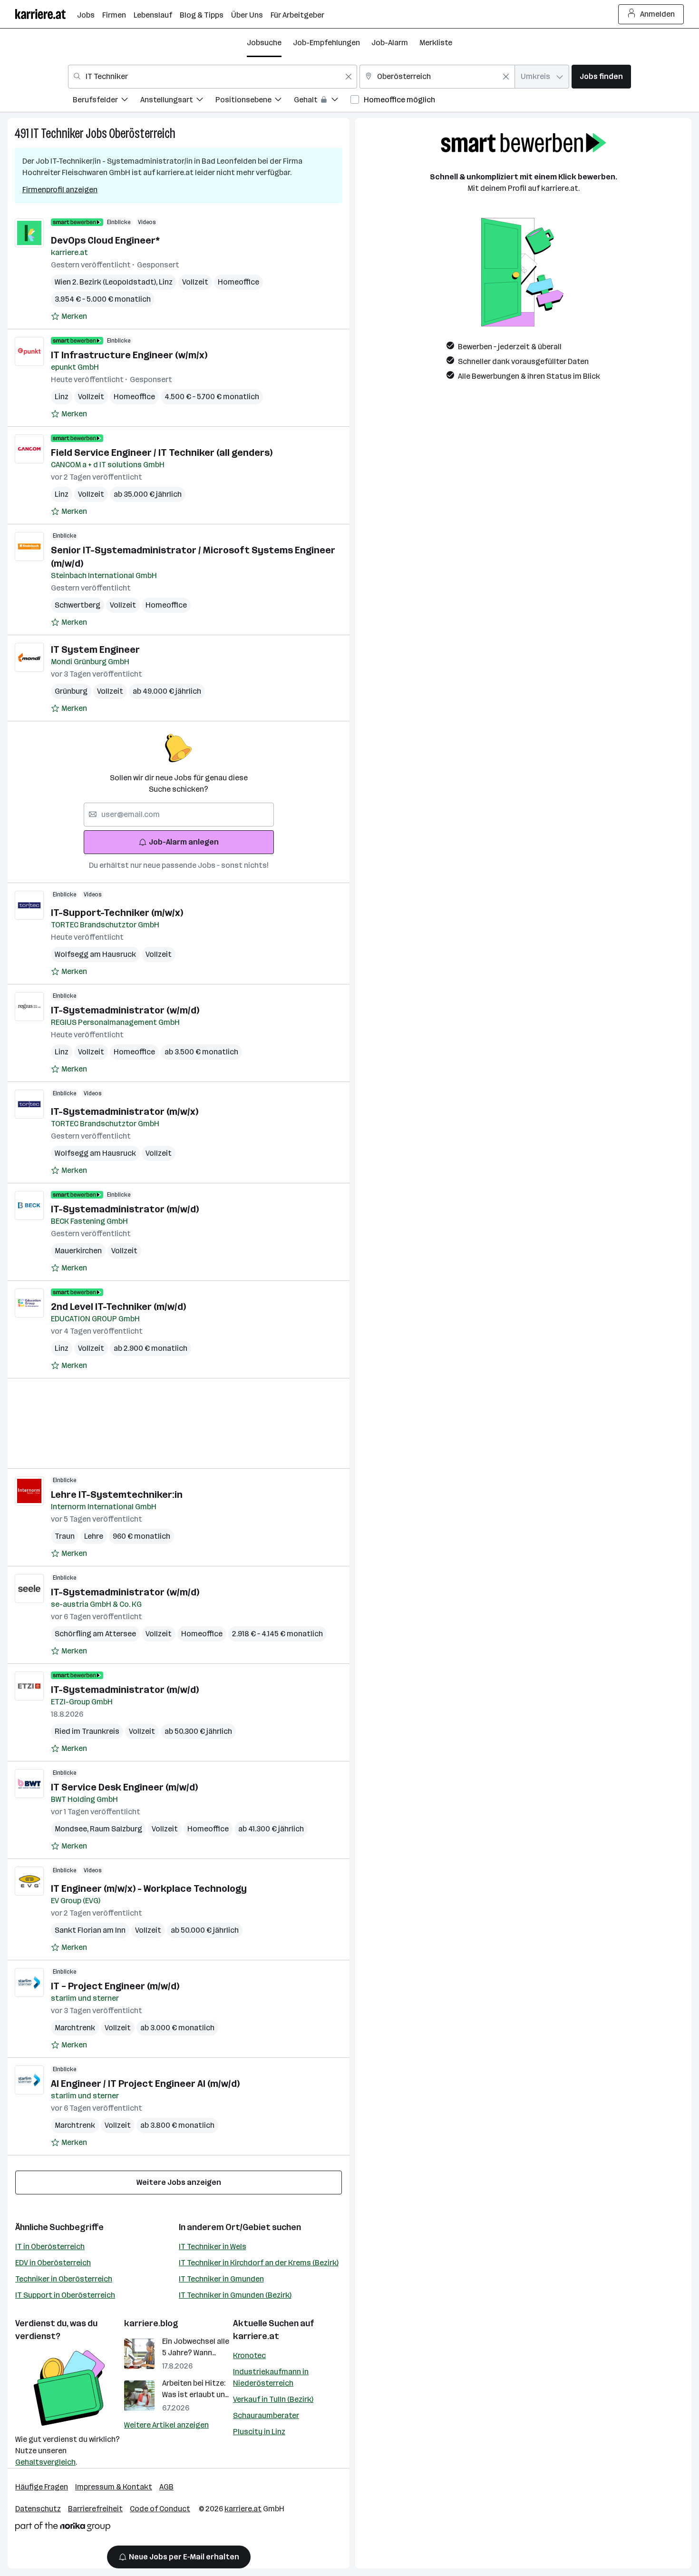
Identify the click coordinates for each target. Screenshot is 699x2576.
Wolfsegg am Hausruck (95, 954)
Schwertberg (78, 605)
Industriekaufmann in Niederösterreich (271, 2377)
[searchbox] (179, 815)
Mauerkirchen (78, 1251)
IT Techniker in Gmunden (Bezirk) (235, 2295)
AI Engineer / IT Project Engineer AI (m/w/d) (145, 2084)
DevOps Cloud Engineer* (105, 240)
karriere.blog (151, 2323)
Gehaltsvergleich (45, 2462)
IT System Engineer (95, 649)
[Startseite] (46, 14)
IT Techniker (57, 133)
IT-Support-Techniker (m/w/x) (117, 913)
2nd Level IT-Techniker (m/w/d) (118, 1307)
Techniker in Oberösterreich (64, 2279)
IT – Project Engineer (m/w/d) (115, 1986)
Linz (166, 282)
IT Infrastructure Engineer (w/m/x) (129, 355)
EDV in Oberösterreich (53, 2263)
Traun (65, 1536)
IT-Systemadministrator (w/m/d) (125, 1010)
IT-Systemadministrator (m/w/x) (125, 1111)
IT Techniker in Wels (213, 2247)
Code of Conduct (160, 2509)
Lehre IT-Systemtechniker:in (117, 1494)
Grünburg (71, 691)
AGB (166, 2487)
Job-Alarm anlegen (184, 842)
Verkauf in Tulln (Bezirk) (273, 2399)
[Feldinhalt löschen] (349, 77)
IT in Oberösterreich (50, 2247)
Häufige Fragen (42, 2487)
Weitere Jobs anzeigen (179, 2182)
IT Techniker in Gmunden (221, 2279)
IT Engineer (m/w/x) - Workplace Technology (149, 1888)
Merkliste (436, 43)
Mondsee (72, 1829)
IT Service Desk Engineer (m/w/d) (124, 1787)
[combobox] (213, 77)
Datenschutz (38, 2509)
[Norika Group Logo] (63, 2528)
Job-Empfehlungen (326, 43)
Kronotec (249, 2355)
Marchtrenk (75, 2028)
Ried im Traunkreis (87, 1731)
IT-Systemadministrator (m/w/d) (125, 1209)
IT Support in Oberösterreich (65, 2295)
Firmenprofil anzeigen (60, 190)
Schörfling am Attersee (95, 1634)
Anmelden (657, 14)
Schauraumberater (266, 2415)
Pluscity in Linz (259, 2432)
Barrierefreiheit (95, 2509)
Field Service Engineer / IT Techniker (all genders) (162, 452)
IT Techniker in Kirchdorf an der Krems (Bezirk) (259, 2263)
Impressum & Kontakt (114, 2487)
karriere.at (256, 2336)
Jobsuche (264, 43)
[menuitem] (107, 101)
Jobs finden (601, 76)
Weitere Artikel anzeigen (166, 2425)
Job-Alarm (390, 43)
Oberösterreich (142, 133)
